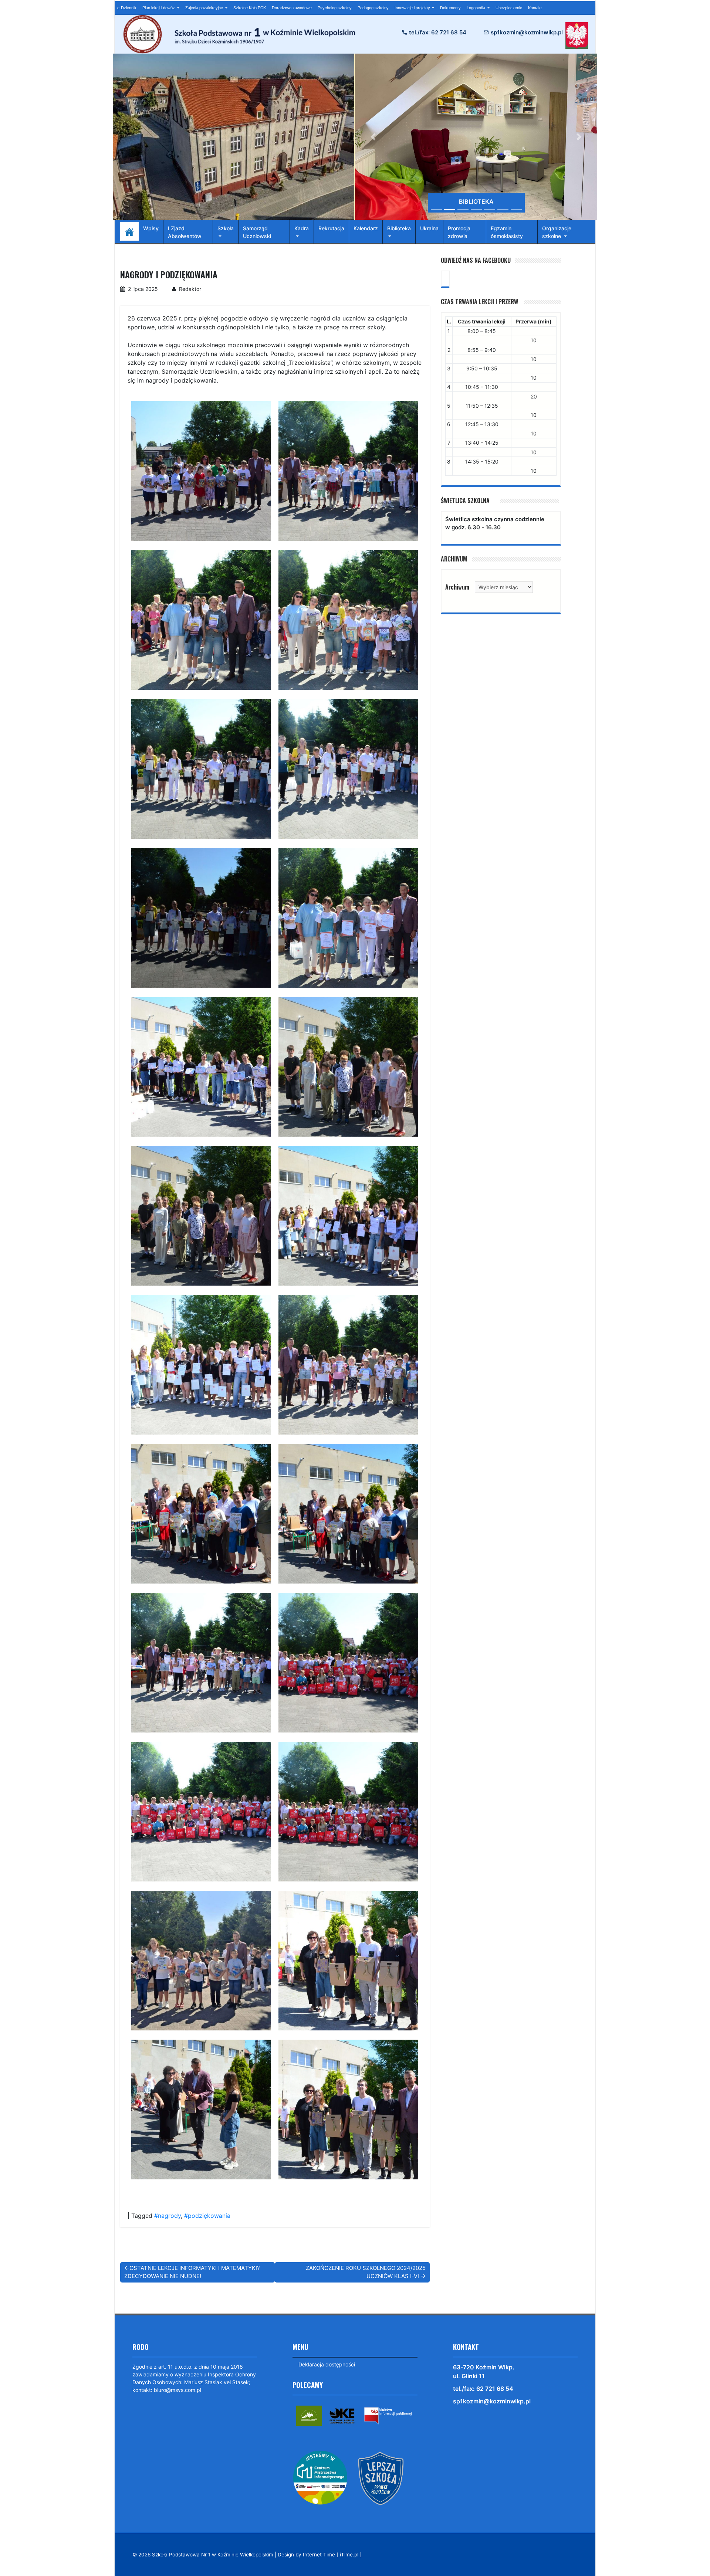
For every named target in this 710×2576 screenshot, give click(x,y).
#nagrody (168, 2216)
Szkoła (226, 228)
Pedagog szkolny (373, 8)
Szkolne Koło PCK (250, 8)
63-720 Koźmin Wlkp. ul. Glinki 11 (484, 2372)
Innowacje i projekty (413, 8)
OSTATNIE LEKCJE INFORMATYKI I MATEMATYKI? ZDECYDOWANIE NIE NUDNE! (192, 2272)
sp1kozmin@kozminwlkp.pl (527, 32)
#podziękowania (207, 2216)
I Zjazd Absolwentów (185, 232)
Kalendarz (366, 228)
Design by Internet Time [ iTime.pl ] (320, 2555)
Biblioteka (399, 228)
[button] (373, 137)
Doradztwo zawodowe (292, 8)
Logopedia (476, 8)
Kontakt (535, 8)
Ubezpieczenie (509, 8)
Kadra (302, 228)
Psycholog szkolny (335, 8)
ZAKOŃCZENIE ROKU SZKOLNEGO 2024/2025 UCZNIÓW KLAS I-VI (366, 2272)
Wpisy (151, 228)
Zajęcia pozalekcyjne (205, 8)
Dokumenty (450, 8)
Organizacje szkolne (557, 232)
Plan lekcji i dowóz (159, 8)
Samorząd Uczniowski (257, 232)
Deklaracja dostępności (327, 2364)
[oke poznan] (342, 2415)
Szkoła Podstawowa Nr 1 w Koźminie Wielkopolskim (213, 2555)
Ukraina (429, 228)
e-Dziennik (127, 8)
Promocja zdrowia (459, 232)
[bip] (388, 2415)
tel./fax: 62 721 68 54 (438, 32)
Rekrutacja (331, 228)
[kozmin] (309, 2415)
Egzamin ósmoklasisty (507, 232)
